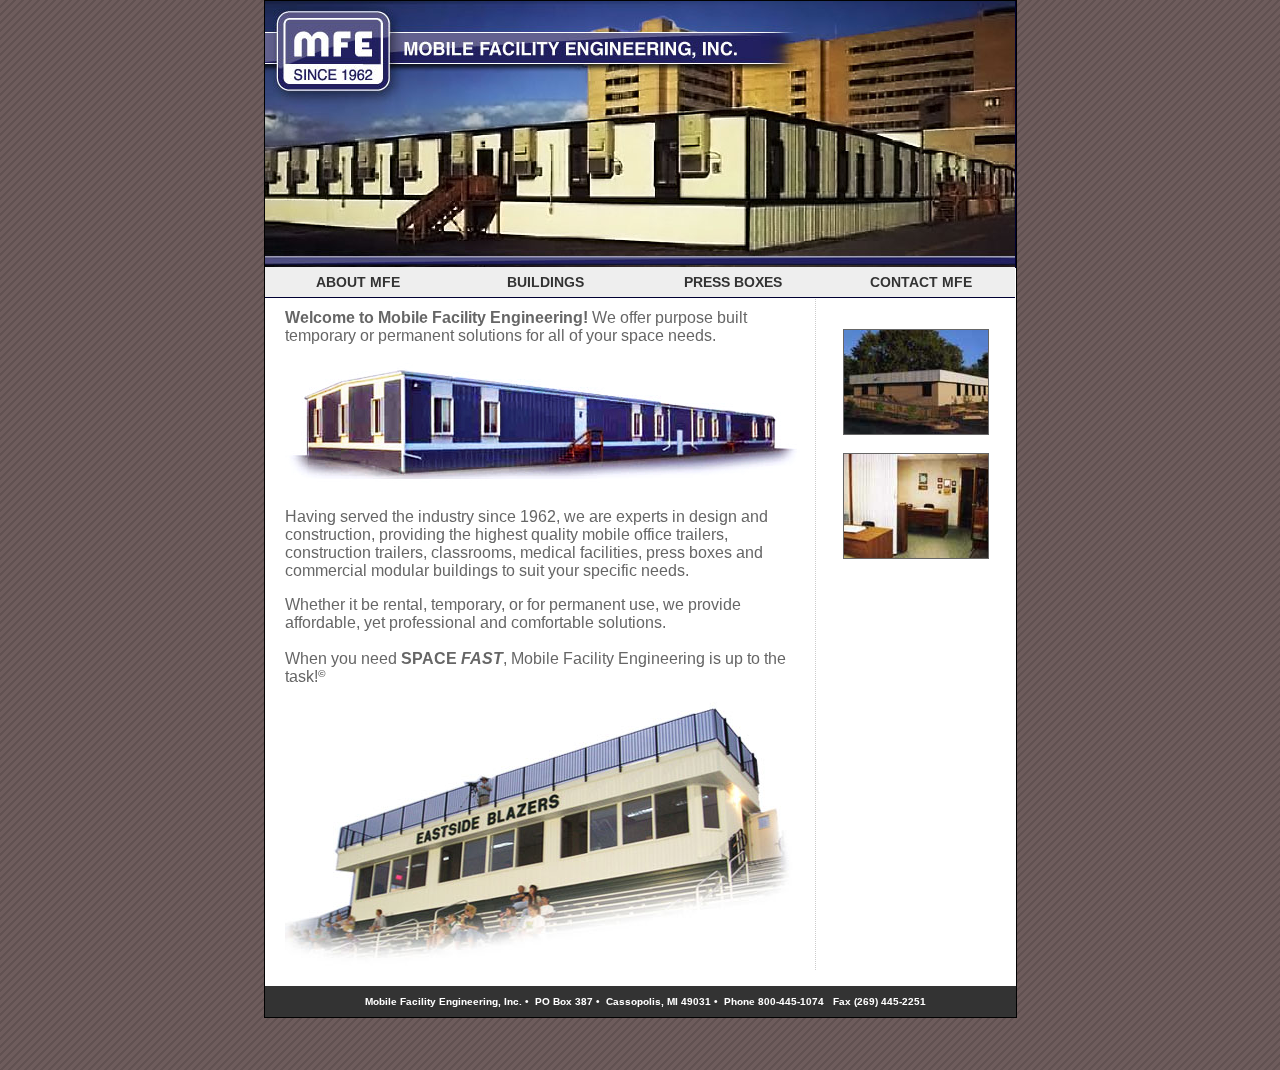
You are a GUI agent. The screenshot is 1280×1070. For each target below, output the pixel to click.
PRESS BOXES (733, 282)
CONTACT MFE (921, 282)
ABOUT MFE (358, 282)
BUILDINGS (545, 282)
